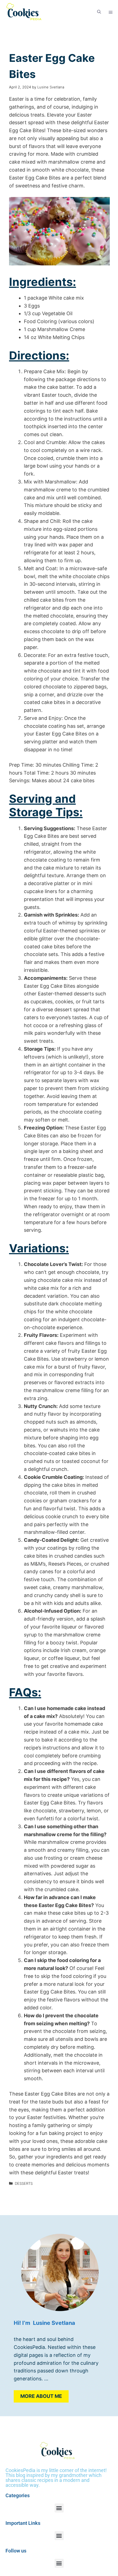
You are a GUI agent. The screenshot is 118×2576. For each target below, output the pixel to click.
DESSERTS (24, 2183)
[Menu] (111, 12)
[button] (99, 12)
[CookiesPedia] (27, 12)
